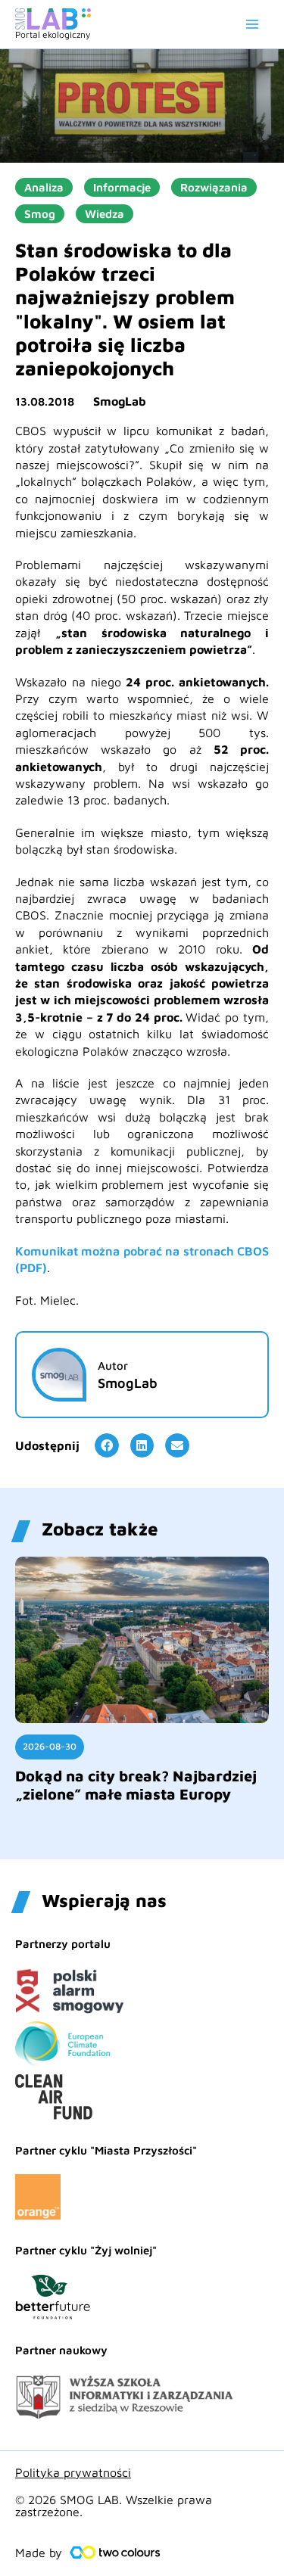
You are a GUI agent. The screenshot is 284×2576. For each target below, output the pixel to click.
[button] (107, 1445)
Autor (113, 1366)
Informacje (122, 187)
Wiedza (105, 214)
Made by (39, 2553)
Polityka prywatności (73, 2472)
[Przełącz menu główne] (252, 24)
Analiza (44, 187)
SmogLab (120, 401)
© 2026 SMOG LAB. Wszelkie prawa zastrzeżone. (114, 2506)
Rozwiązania (214, 187)
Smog (40, 214)
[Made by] (115, 2553)
